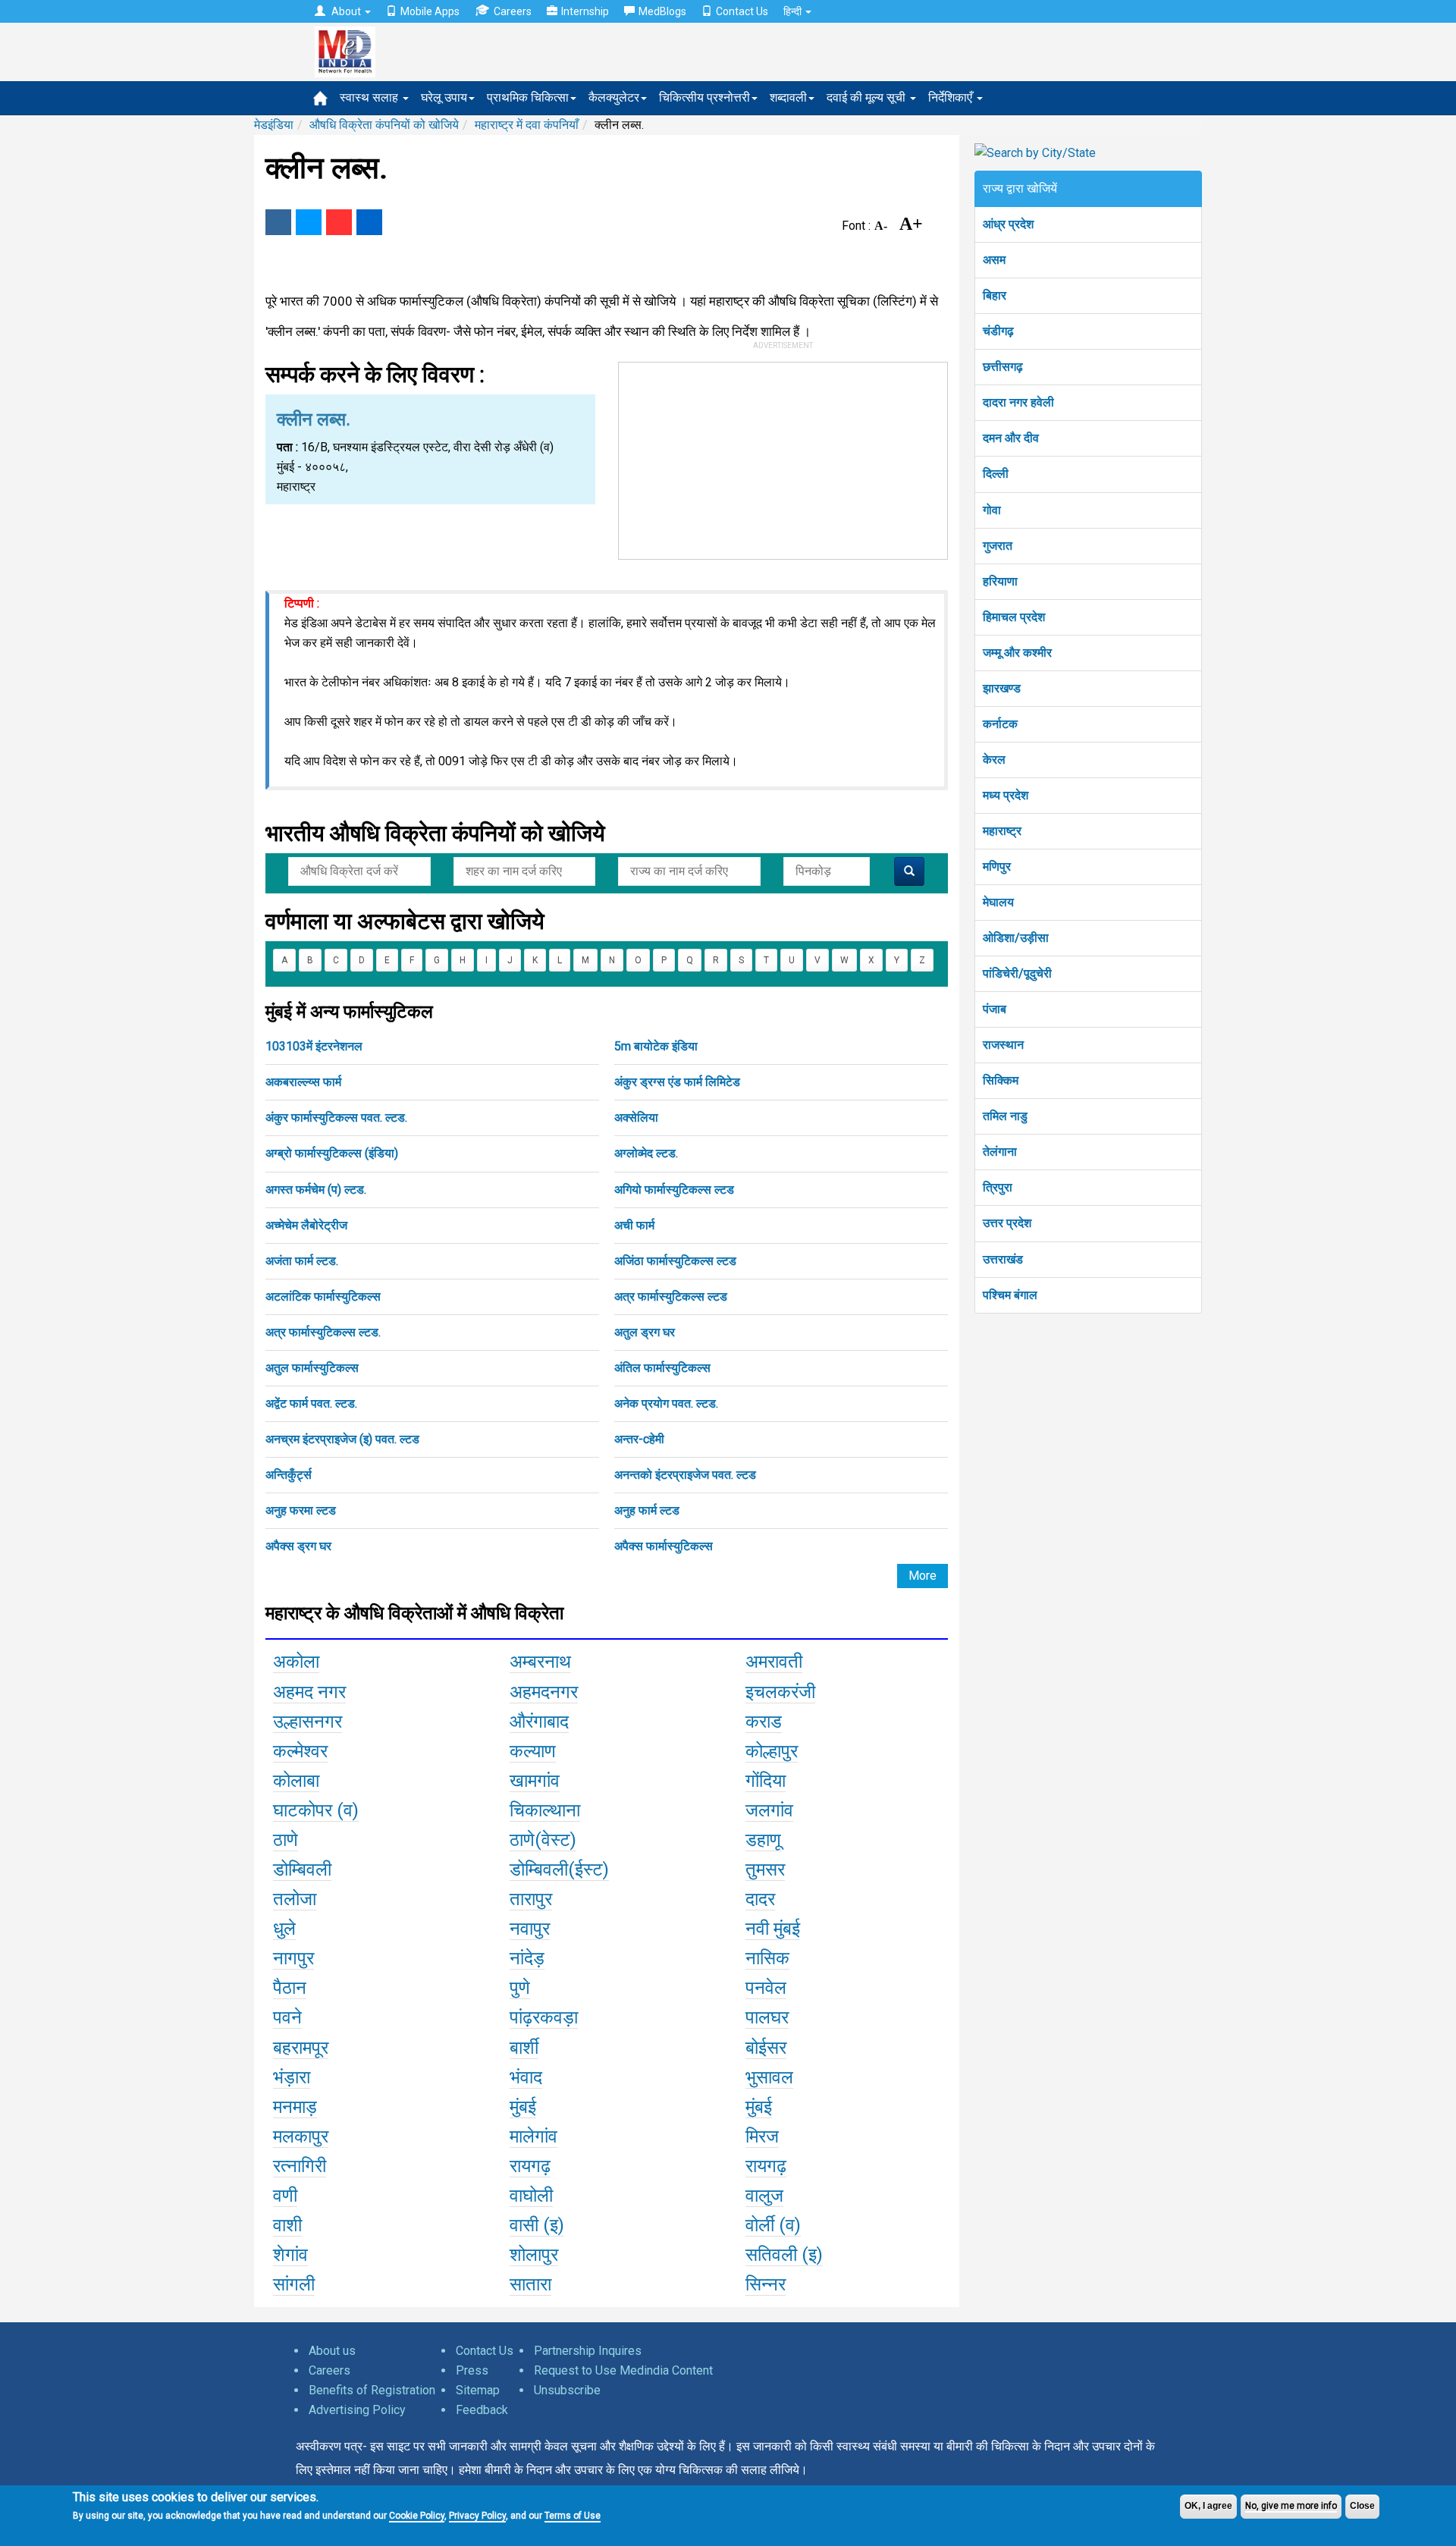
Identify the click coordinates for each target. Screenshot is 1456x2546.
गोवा (992, 510)
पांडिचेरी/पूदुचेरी (1017, 973)
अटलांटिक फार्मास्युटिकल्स (323, 1297)
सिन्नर (766, 2284)
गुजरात (998, 546)
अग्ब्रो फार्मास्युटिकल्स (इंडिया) (332, 1153)
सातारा (530, 2284)
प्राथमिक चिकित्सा (528, 97)
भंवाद (526, 2077)
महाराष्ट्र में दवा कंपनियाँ (527, 125)
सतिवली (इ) (784, 2255)
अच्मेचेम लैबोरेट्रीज (306, 1225)
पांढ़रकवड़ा (544, 2017)
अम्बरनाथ (540, 1662)
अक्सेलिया (636, 1118)
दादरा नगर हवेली (1018, 402)
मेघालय (998, 902)
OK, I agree (1208, 2506)
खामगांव (535, 1781)
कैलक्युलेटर (614, 97)
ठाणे (286, 1840)
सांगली (294, 2284)
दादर (760, 1899)
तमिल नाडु (1005, 1116)
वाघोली (531, 2196)
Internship (585, 11)
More (923, 1576)
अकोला (296, 1662)
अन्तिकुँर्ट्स (289, 1475)
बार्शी (524, 2048)
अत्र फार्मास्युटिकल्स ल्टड (671, 1297)
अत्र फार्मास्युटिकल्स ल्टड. (323, 1332)
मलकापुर (301, 2136)
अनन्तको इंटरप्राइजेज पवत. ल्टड (685, 1475)
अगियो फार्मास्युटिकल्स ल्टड (674, 1190)
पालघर (767, 2017)
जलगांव (769, 1810)
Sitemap (478, 2390)
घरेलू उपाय (444, 97)
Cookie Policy (417, 2516)
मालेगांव (533, 2136)
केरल (994, 760)
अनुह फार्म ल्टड (647, 1510)
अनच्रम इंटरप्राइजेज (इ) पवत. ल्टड (342, 1439)
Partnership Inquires (588, 2351)
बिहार (995, 295)
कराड (764, 1722)
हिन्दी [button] (794, 11)
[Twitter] (309, 222)
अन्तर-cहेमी (639, 1439)
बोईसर (766, 2048)
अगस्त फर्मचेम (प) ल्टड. (316, 1190)
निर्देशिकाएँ (952, 97)
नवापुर (530, 1929)
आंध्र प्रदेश (1008, 224)
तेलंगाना (1000, 1152)
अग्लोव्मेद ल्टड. (646, 1153)
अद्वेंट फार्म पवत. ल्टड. (311, 1403)
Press (472, 2370)
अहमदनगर (544, 1692)
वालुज (764, 2196)
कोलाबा (296, 1781)
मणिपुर (997, 866)
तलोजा (295, 1899)
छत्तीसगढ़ (1003, 367)
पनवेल (766, 1988)
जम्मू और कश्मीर (1017, 653)
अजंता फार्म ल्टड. (302, 1261)
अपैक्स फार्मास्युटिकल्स (664, 1546)
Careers (513, 11)
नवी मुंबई (773, 1929)
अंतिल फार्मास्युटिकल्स (662, 1368)
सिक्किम (1001, 1080)
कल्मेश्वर (300, 1751)
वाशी (287, 2225)
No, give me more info (1291, 2506)
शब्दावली (788, 97)
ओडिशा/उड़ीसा (1016, 938)
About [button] (346, 11)
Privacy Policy (477, 2516)
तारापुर (531, 1899)
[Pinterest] (339, 222)
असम (994, 260)
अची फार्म (634, 1225)
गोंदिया (766, 1781)
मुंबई (523, 2107)
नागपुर (293, 1958)
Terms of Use (573, 2516)
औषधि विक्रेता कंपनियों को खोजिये (384, 125)
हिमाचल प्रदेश (1014, 617)
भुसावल (769, 2077)
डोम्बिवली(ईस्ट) (559, 1869)
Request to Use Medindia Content (623, 2370)
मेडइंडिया (274, 125)
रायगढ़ (530, 2166)
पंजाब (995, 1009)
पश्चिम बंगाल (1010, 1295)
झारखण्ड (1002, 688)
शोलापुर (534, 2255)
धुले (284, 1929)
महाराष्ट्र (1002, 831)
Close (1362, 2506)
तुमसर (765, 1869)
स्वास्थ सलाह (370, 97)
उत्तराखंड (1003, 1259)
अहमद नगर (309, 1692)
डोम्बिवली (302, 1869)
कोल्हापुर (772, 1751)
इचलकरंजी (780, 1692)
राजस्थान (1003, 1045)
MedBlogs (662, 11)
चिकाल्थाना (545, 1810)
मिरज (762, 2136)
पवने (287, 2017)
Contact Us (742, 11)
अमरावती (774, 1662)
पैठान (290, 1988)
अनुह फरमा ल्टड (301, 1510)
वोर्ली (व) (773, 2225)
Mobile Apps (430, 11)
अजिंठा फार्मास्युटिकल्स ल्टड (675, 1261)
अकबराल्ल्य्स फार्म (303, 1082)
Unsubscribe (567, 2390)
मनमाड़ (295, 2107)
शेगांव (290, 2255)
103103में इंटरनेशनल (314, 1046)
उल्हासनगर (308, 1722)
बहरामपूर (301, 2048)
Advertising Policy (357, 2410)
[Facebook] (278, 222)
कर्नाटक (1000, 724)
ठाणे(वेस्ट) (543, 1840)
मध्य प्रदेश (1006, 795)
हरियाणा (1000, 581)
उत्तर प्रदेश (1007, 1223)
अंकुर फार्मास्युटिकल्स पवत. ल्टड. (336, 1118)
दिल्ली (996, 474)
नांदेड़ (527, 1958)
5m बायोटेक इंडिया (656, 1046)
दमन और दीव (1011, 438)
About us (332, 2351)
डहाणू (763, 1840)
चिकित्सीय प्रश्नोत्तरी (704, 97)
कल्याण (533, 1751)
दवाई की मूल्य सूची (868, 97)
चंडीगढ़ (998, 331)
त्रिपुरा (998, 1187)
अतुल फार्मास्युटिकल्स (312, 1368)
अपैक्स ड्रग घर (298, 1546)
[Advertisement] (783, 457)
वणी (285, 2196)
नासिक (767, 1958)
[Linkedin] (369, 222)
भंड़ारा (292, 2077)
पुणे (520, 1988)
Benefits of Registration (372, 2390)
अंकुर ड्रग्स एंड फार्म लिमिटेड (677, 1082)
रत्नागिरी (300, 2166)
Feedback (482, 2410)
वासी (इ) (537, 2225)
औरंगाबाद (539, 1722)
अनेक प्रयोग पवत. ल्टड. (666, 1403)
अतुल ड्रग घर (645, 1332)
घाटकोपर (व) (316, 1810)
